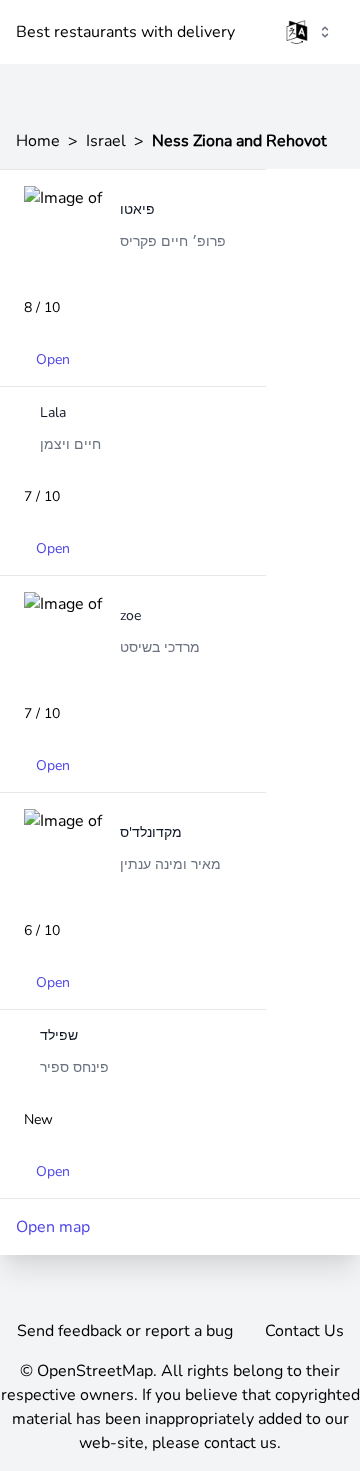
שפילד (59, 1035)
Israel (106, 141)
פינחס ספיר (74, 1067)
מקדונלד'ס (151, 832)
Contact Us (304, 1331)
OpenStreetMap (95, 1371)
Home (38, 141)
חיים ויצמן (70, 444)
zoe (130, 615)
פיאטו (137, 209)
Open (53, 359)
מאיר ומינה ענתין (170, 864)
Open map (53, 1227)
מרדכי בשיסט (160, 647)
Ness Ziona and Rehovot (239, 141)
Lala (53, 412)
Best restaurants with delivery (125, 32)
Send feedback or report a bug (125, 1331)
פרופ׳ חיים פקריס (173, 241)
